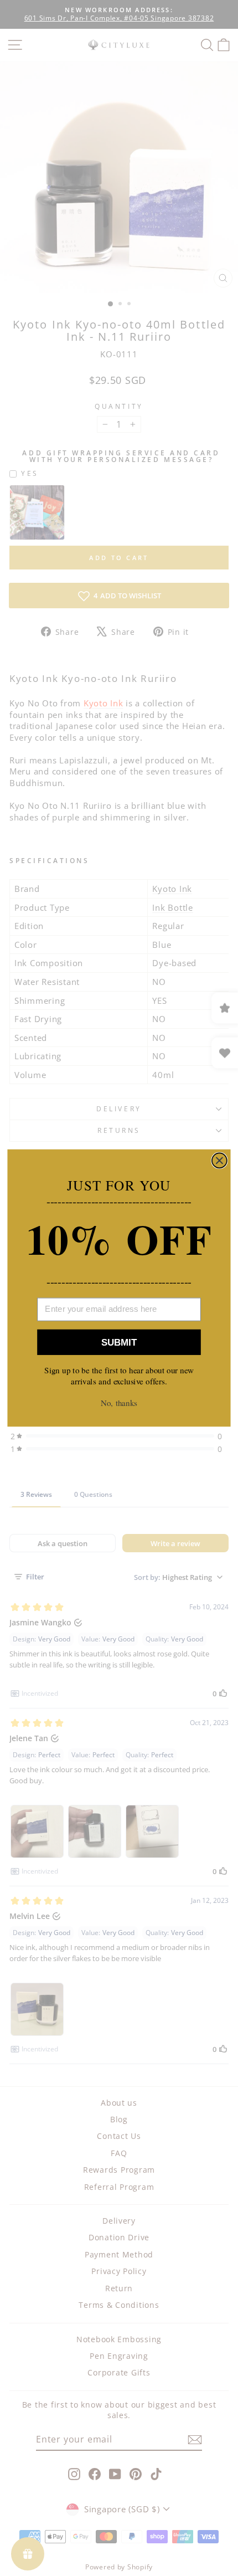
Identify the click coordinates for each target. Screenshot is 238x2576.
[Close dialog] (219, 1160)
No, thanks (119, 1403)
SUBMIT (119, 1342)
